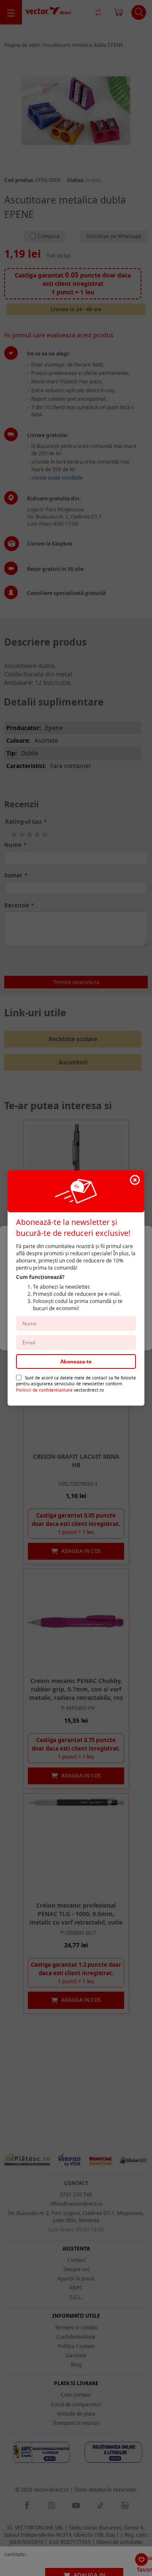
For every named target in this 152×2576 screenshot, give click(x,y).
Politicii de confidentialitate (44, 1390)
